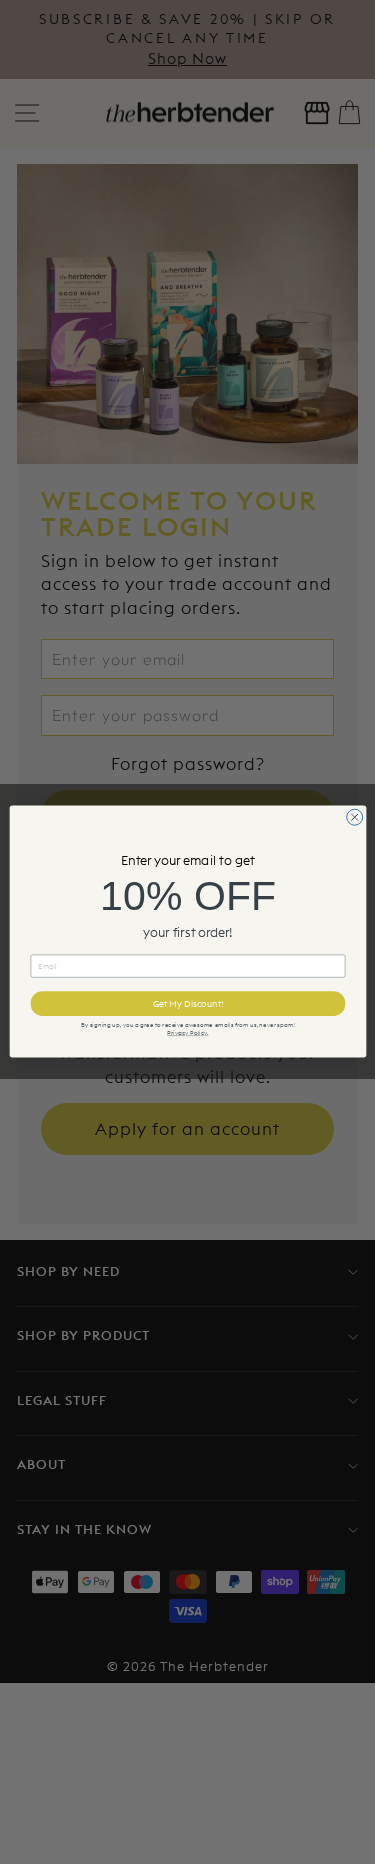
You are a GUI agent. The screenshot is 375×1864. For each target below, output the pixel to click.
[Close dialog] (354, 818)
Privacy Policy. (187, 1033)
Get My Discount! (187, 1003)
